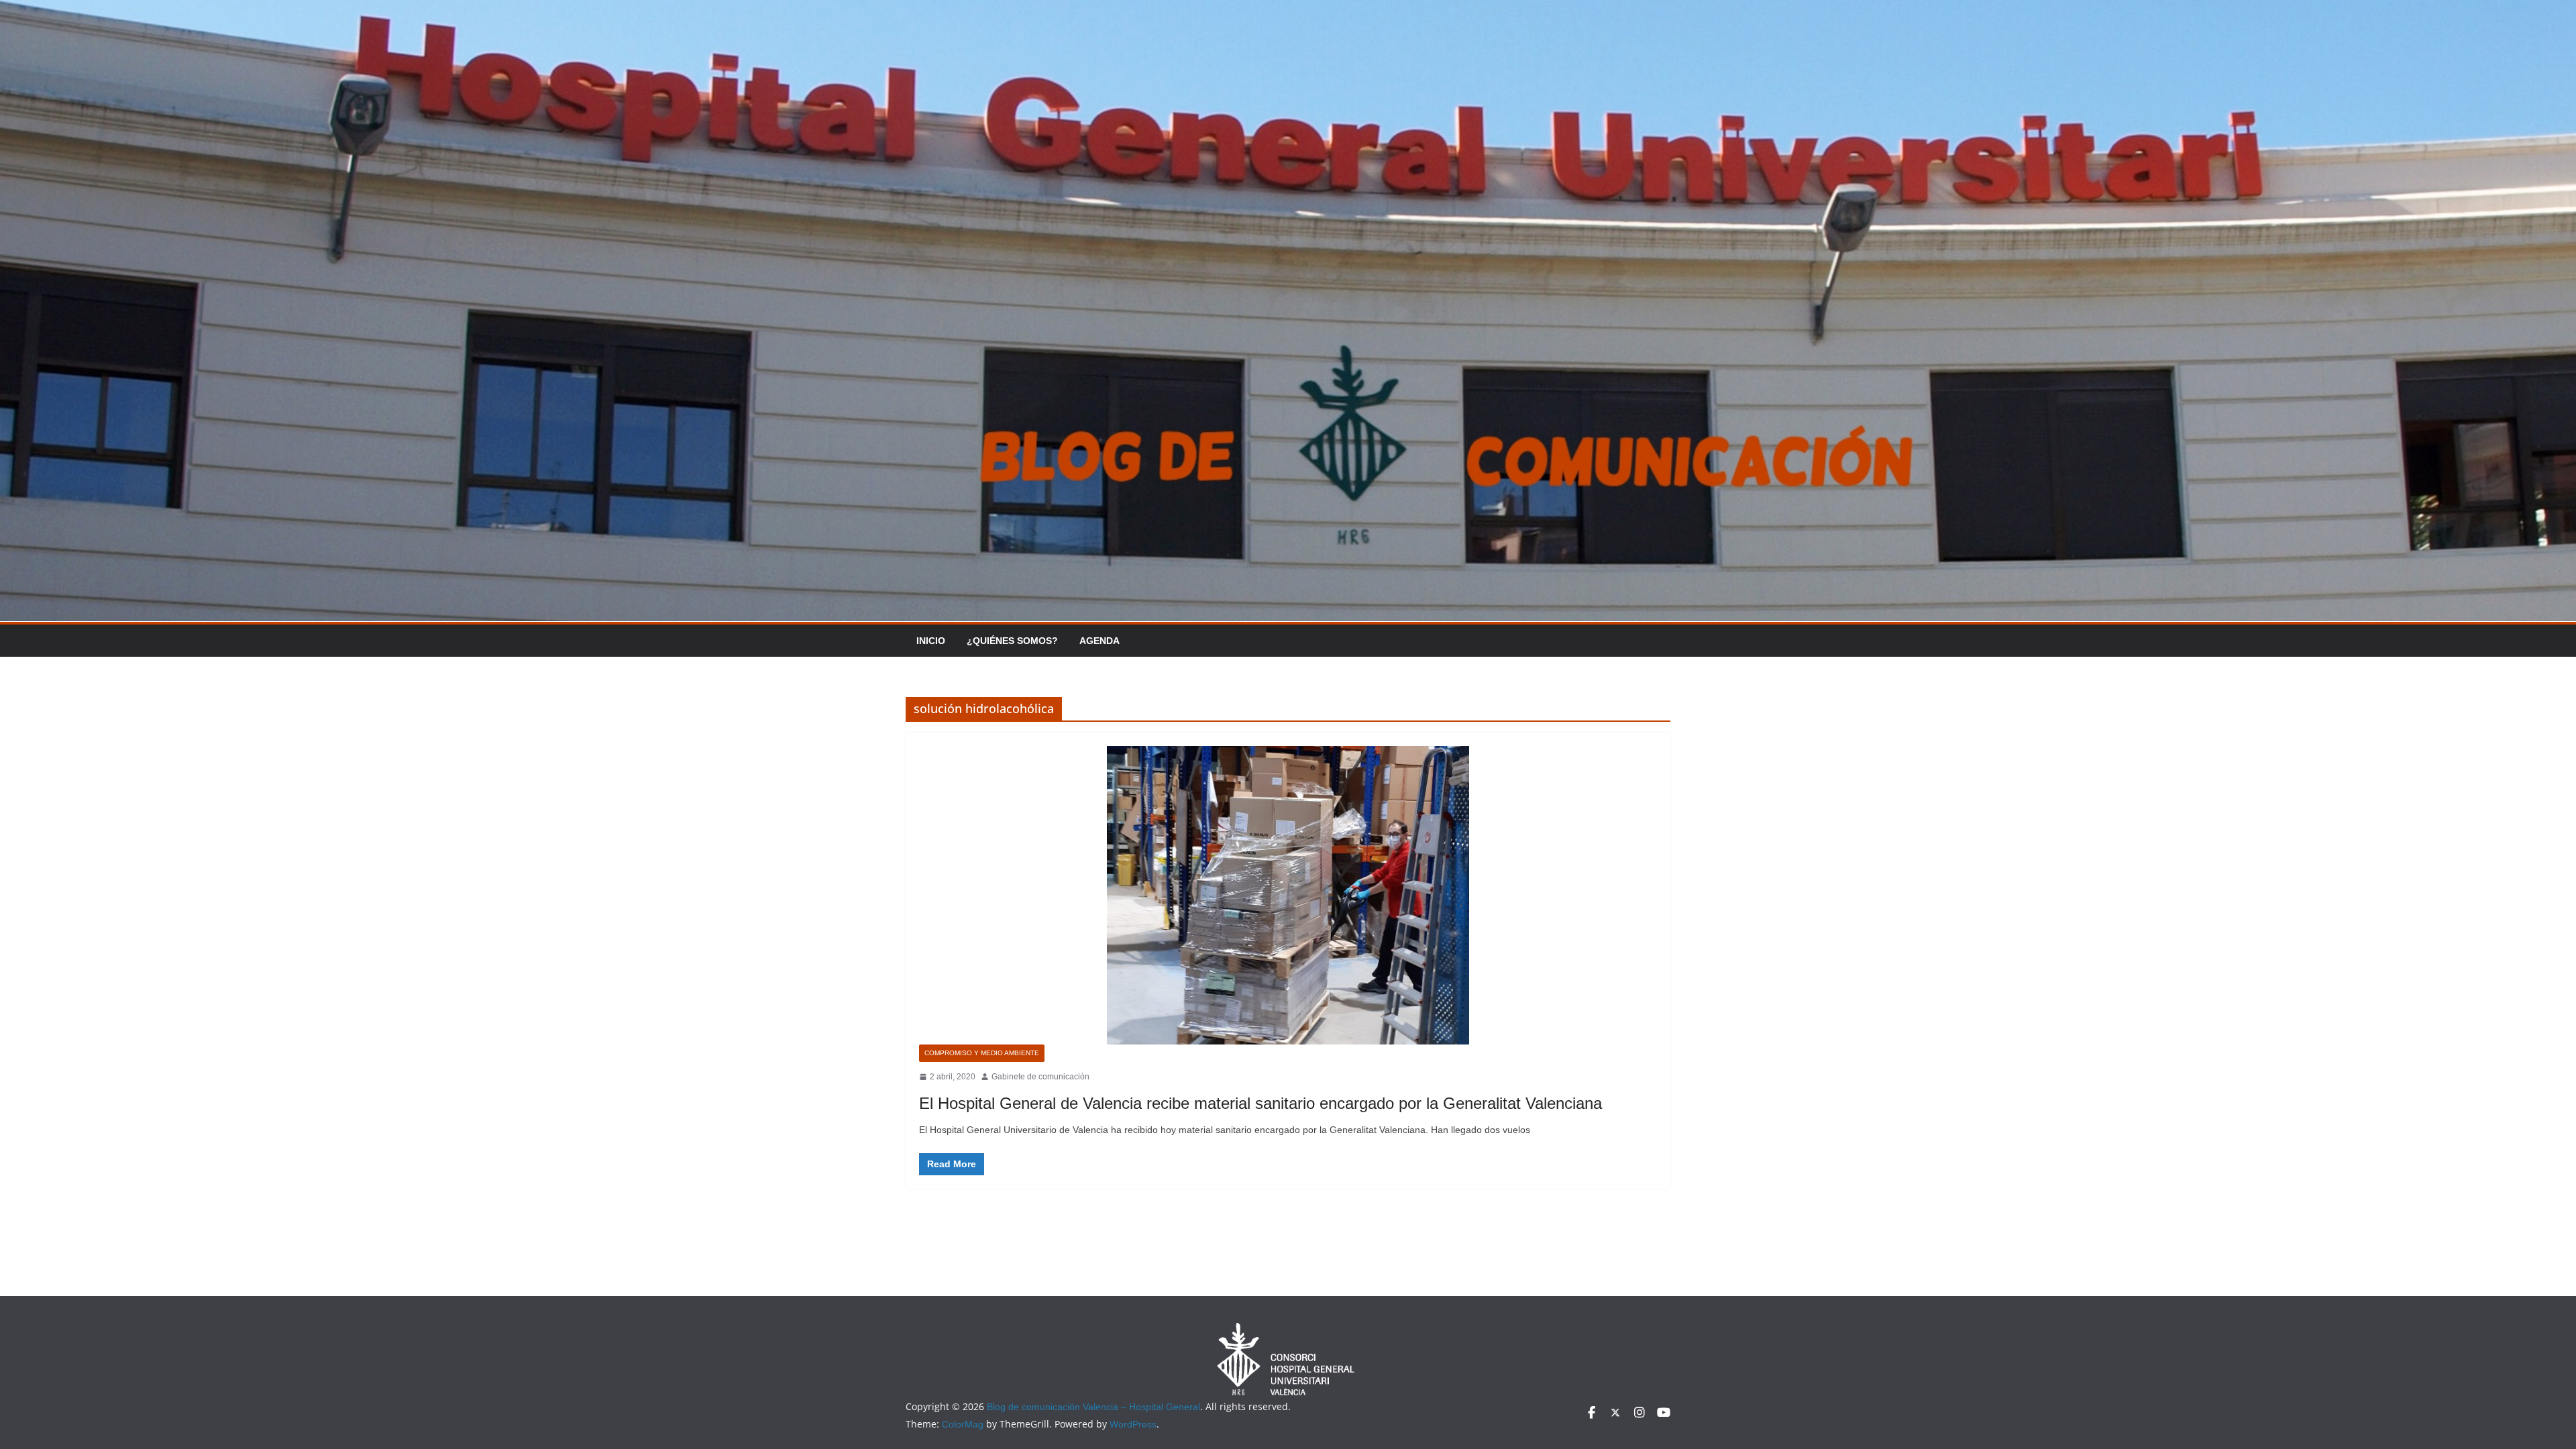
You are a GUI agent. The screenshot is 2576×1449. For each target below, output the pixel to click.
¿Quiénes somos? (1012, 641)
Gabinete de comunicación (1040, 1077)
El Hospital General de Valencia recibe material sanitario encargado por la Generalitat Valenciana (1260, 1103)
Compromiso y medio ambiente (982, 1053)
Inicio (931, 641)
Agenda (1099, 641)
